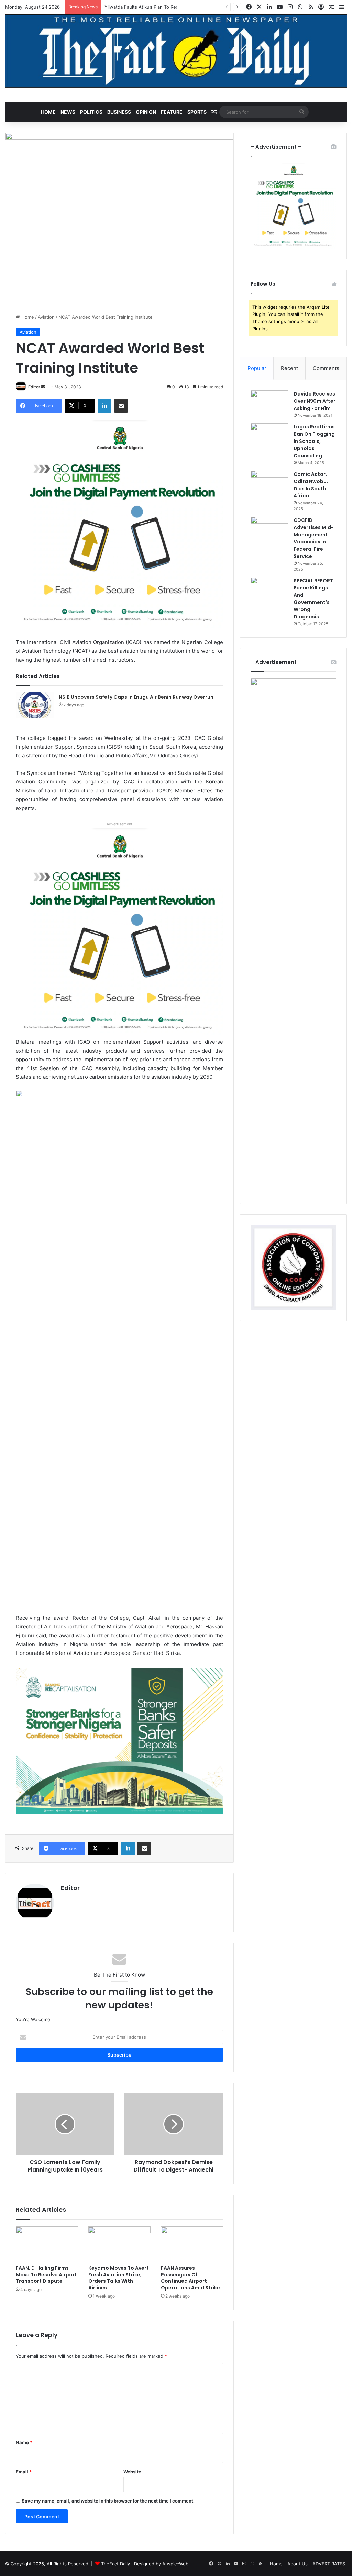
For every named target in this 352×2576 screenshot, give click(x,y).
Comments (326, 368)
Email (24, 2472)
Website (132, 2472)
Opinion (146, 112)
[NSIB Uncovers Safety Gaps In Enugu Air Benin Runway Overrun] (35, 705)
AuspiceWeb (175, 2564)
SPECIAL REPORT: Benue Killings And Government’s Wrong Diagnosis (314, 599)
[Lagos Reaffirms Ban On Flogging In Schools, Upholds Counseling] (269, 436)
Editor (34, 387)
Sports (197, 112)
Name (24, 2442)
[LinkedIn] (104, 406)
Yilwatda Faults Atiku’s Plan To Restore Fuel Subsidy (160, 7)
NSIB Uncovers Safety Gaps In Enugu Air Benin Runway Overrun (136, 697)
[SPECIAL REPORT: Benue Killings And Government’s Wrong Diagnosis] (269, 590)
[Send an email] (43, 387)
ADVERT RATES (329, 2564)
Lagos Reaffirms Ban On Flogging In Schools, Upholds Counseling (314, 441)
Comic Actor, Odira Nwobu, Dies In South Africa (311, 485)
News (68, 112)
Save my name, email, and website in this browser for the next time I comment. (108, 2501)
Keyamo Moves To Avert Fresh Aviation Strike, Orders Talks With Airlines (119, 2278)
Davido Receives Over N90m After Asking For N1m (315, 401)
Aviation (46, 317)
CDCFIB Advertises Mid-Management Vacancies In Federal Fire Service (314, 538)
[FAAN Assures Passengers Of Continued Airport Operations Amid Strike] (192, 2244)
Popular (257, 368)
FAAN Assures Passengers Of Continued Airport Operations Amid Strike (190, 2278)
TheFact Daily (115, 2564)
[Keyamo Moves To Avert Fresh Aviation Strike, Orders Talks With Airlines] (119, 2244)
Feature (172, 112)
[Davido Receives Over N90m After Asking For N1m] (269, 403)
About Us (298, 2564)
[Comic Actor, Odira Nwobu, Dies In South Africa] (269, 484)
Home (48, 112)
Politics (91, 112)
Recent (289, 368)
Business (119, 112)
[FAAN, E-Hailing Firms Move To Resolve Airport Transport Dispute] (47, 2244)
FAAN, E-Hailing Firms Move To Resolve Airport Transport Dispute (46, 2275)
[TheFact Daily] (176, 51)
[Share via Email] (121, 406)
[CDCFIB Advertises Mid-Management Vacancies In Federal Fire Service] (269, 530)
